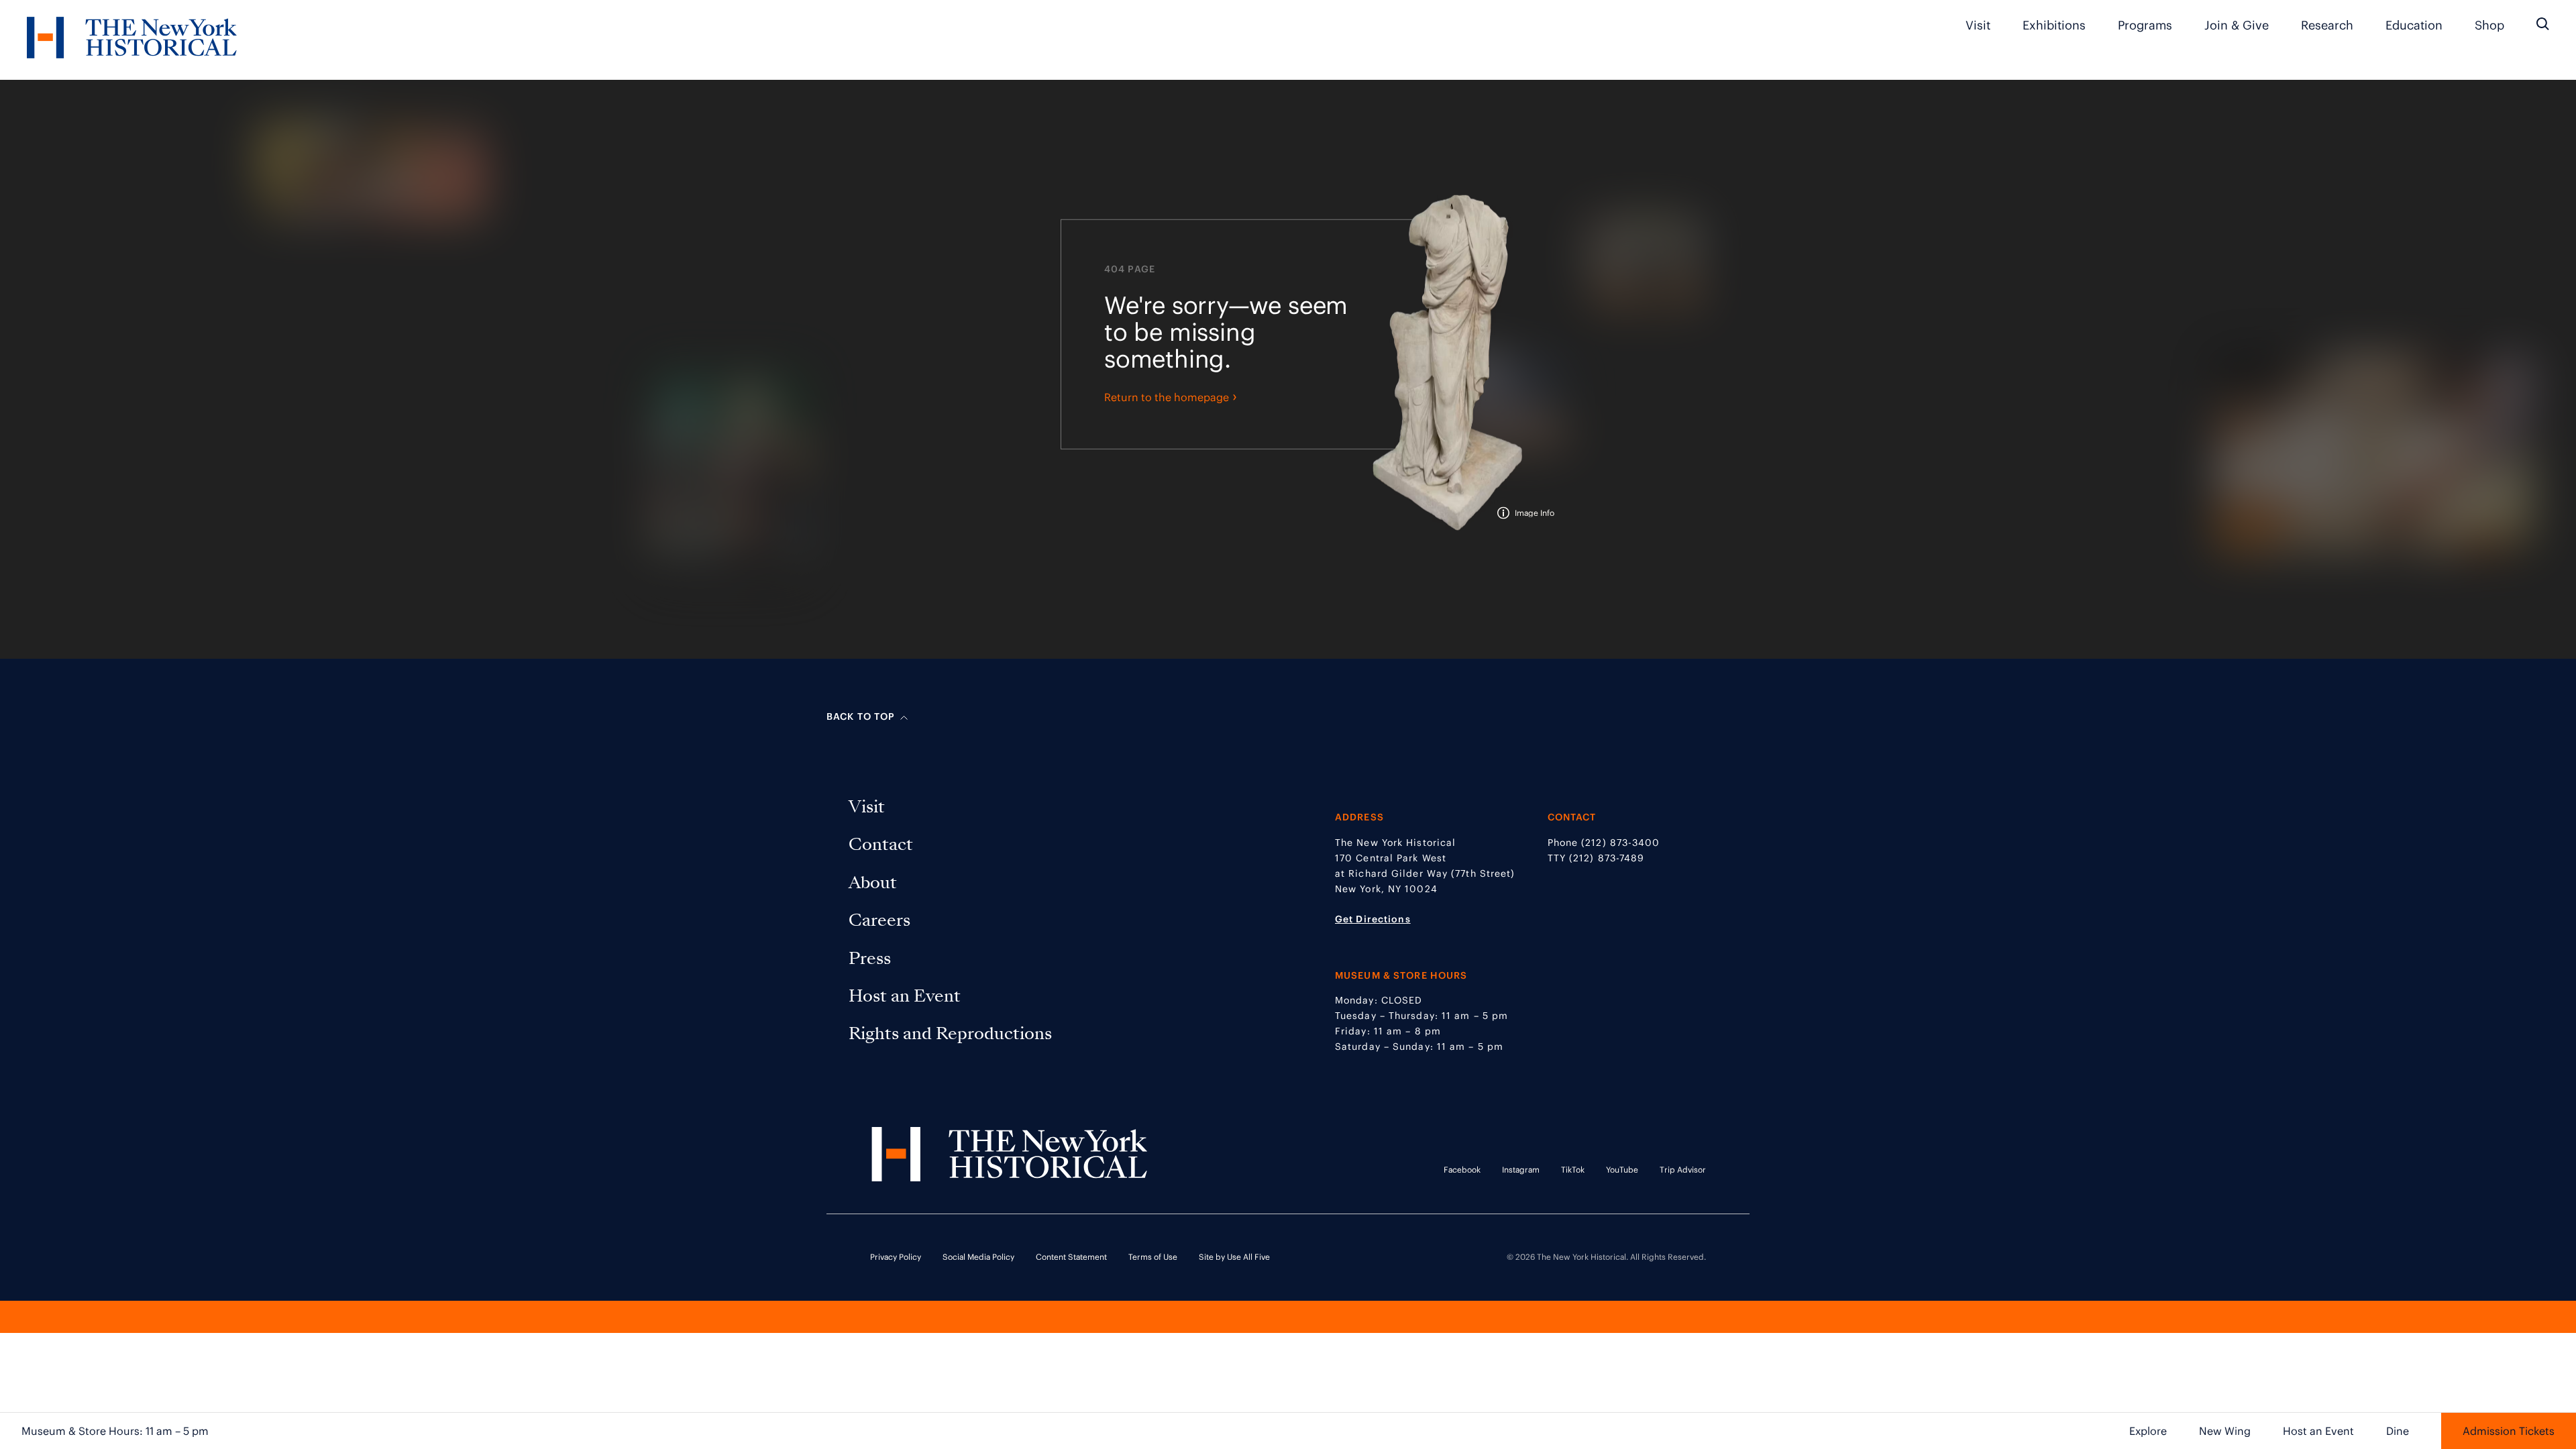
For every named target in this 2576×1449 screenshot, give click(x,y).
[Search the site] (2543, 24)
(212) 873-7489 (1607, 858)
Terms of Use (1153, 1257)
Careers (882, 920)
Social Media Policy (978, 1257)
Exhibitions (2054, 25)
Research (2327, 25)
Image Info (1535, 513)
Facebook (1462, 1170)
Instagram (1521, 1170)
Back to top (861, 716)
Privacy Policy (896, 1257)
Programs (2145, 25)
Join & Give (2237, 25)
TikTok (1573, 1170)
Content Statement (1071, 1257)
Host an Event (2318, 1431)
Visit (1978, 25)
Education (2414, 25)
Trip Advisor (1683, 1170)
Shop (2489, 25)
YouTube (1622, 1170)
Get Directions (1373, 919)
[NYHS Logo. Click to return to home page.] (132, 40)
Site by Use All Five (1234, 1257)
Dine (2398, 1431)
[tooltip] (1526, 513)
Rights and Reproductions (950, 1033)
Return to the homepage (1171, 396)
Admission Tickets (2509, 1431)
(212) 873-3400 (1620, 843)
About (875, 882)
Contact (883, 844)
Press (872, 958)
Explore (2148, 1431)
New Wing (2225, 1431)
